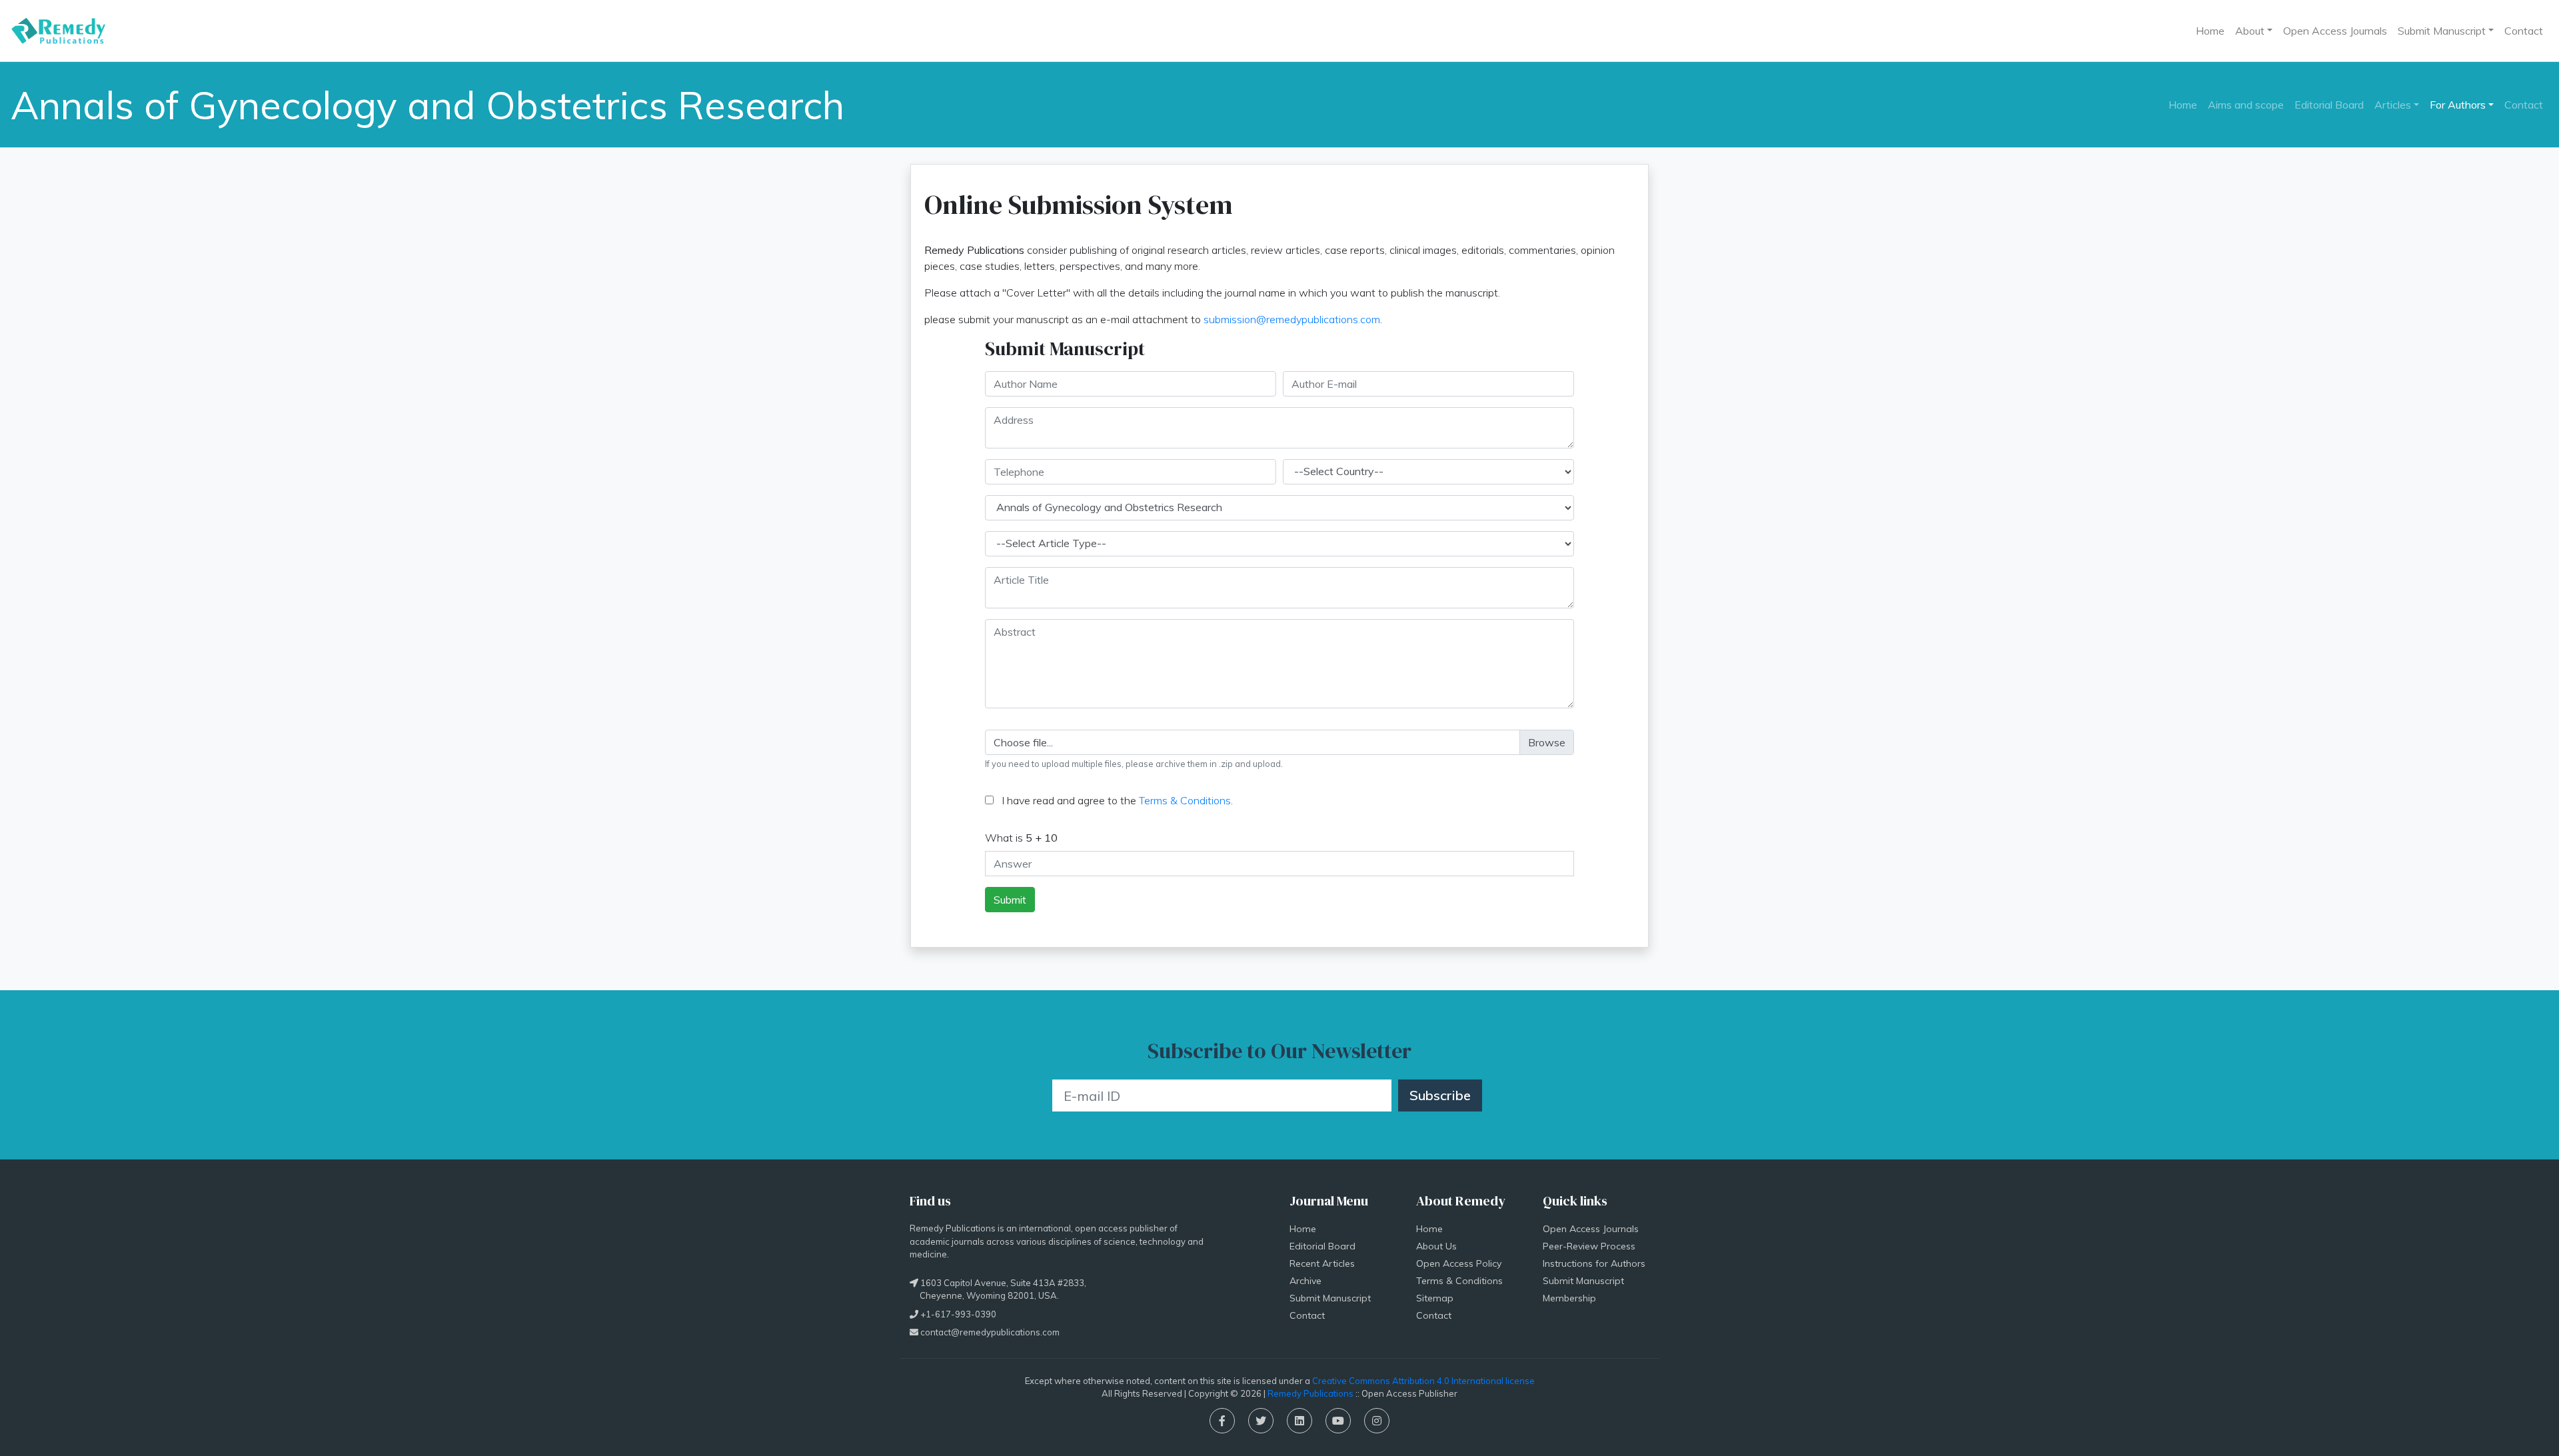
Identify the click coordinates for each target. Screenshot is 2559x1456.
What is (1021, 838)
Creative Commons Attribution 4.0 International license (1423, 1381)
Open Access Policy (1459, 1263)
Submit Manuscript (1330, 1298)
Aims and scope (2246, 105)
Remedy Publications (1310, 1393)
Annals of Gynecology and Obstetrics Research (427, 105)
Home (2210, 31)
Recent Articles (1322, 1263)
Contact (2524, 31)
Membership (1569, 1298)
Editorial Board (2329, 105)
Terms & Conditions (1185, 800)
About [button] (2250, 31)
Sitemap (1435, 1298)
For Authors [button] (2458, 105)
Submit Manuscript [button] (2442, 31)
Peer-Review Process (1589, 1246)
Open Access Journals (2335, 31)
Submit (1010, 900)
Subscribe (1440, 1095)
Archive (1305, 1281)
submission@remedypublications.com (1292, 319)
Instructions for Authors (1594, 1263)
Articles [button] (2393, 105)
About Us (1436, 1246)
